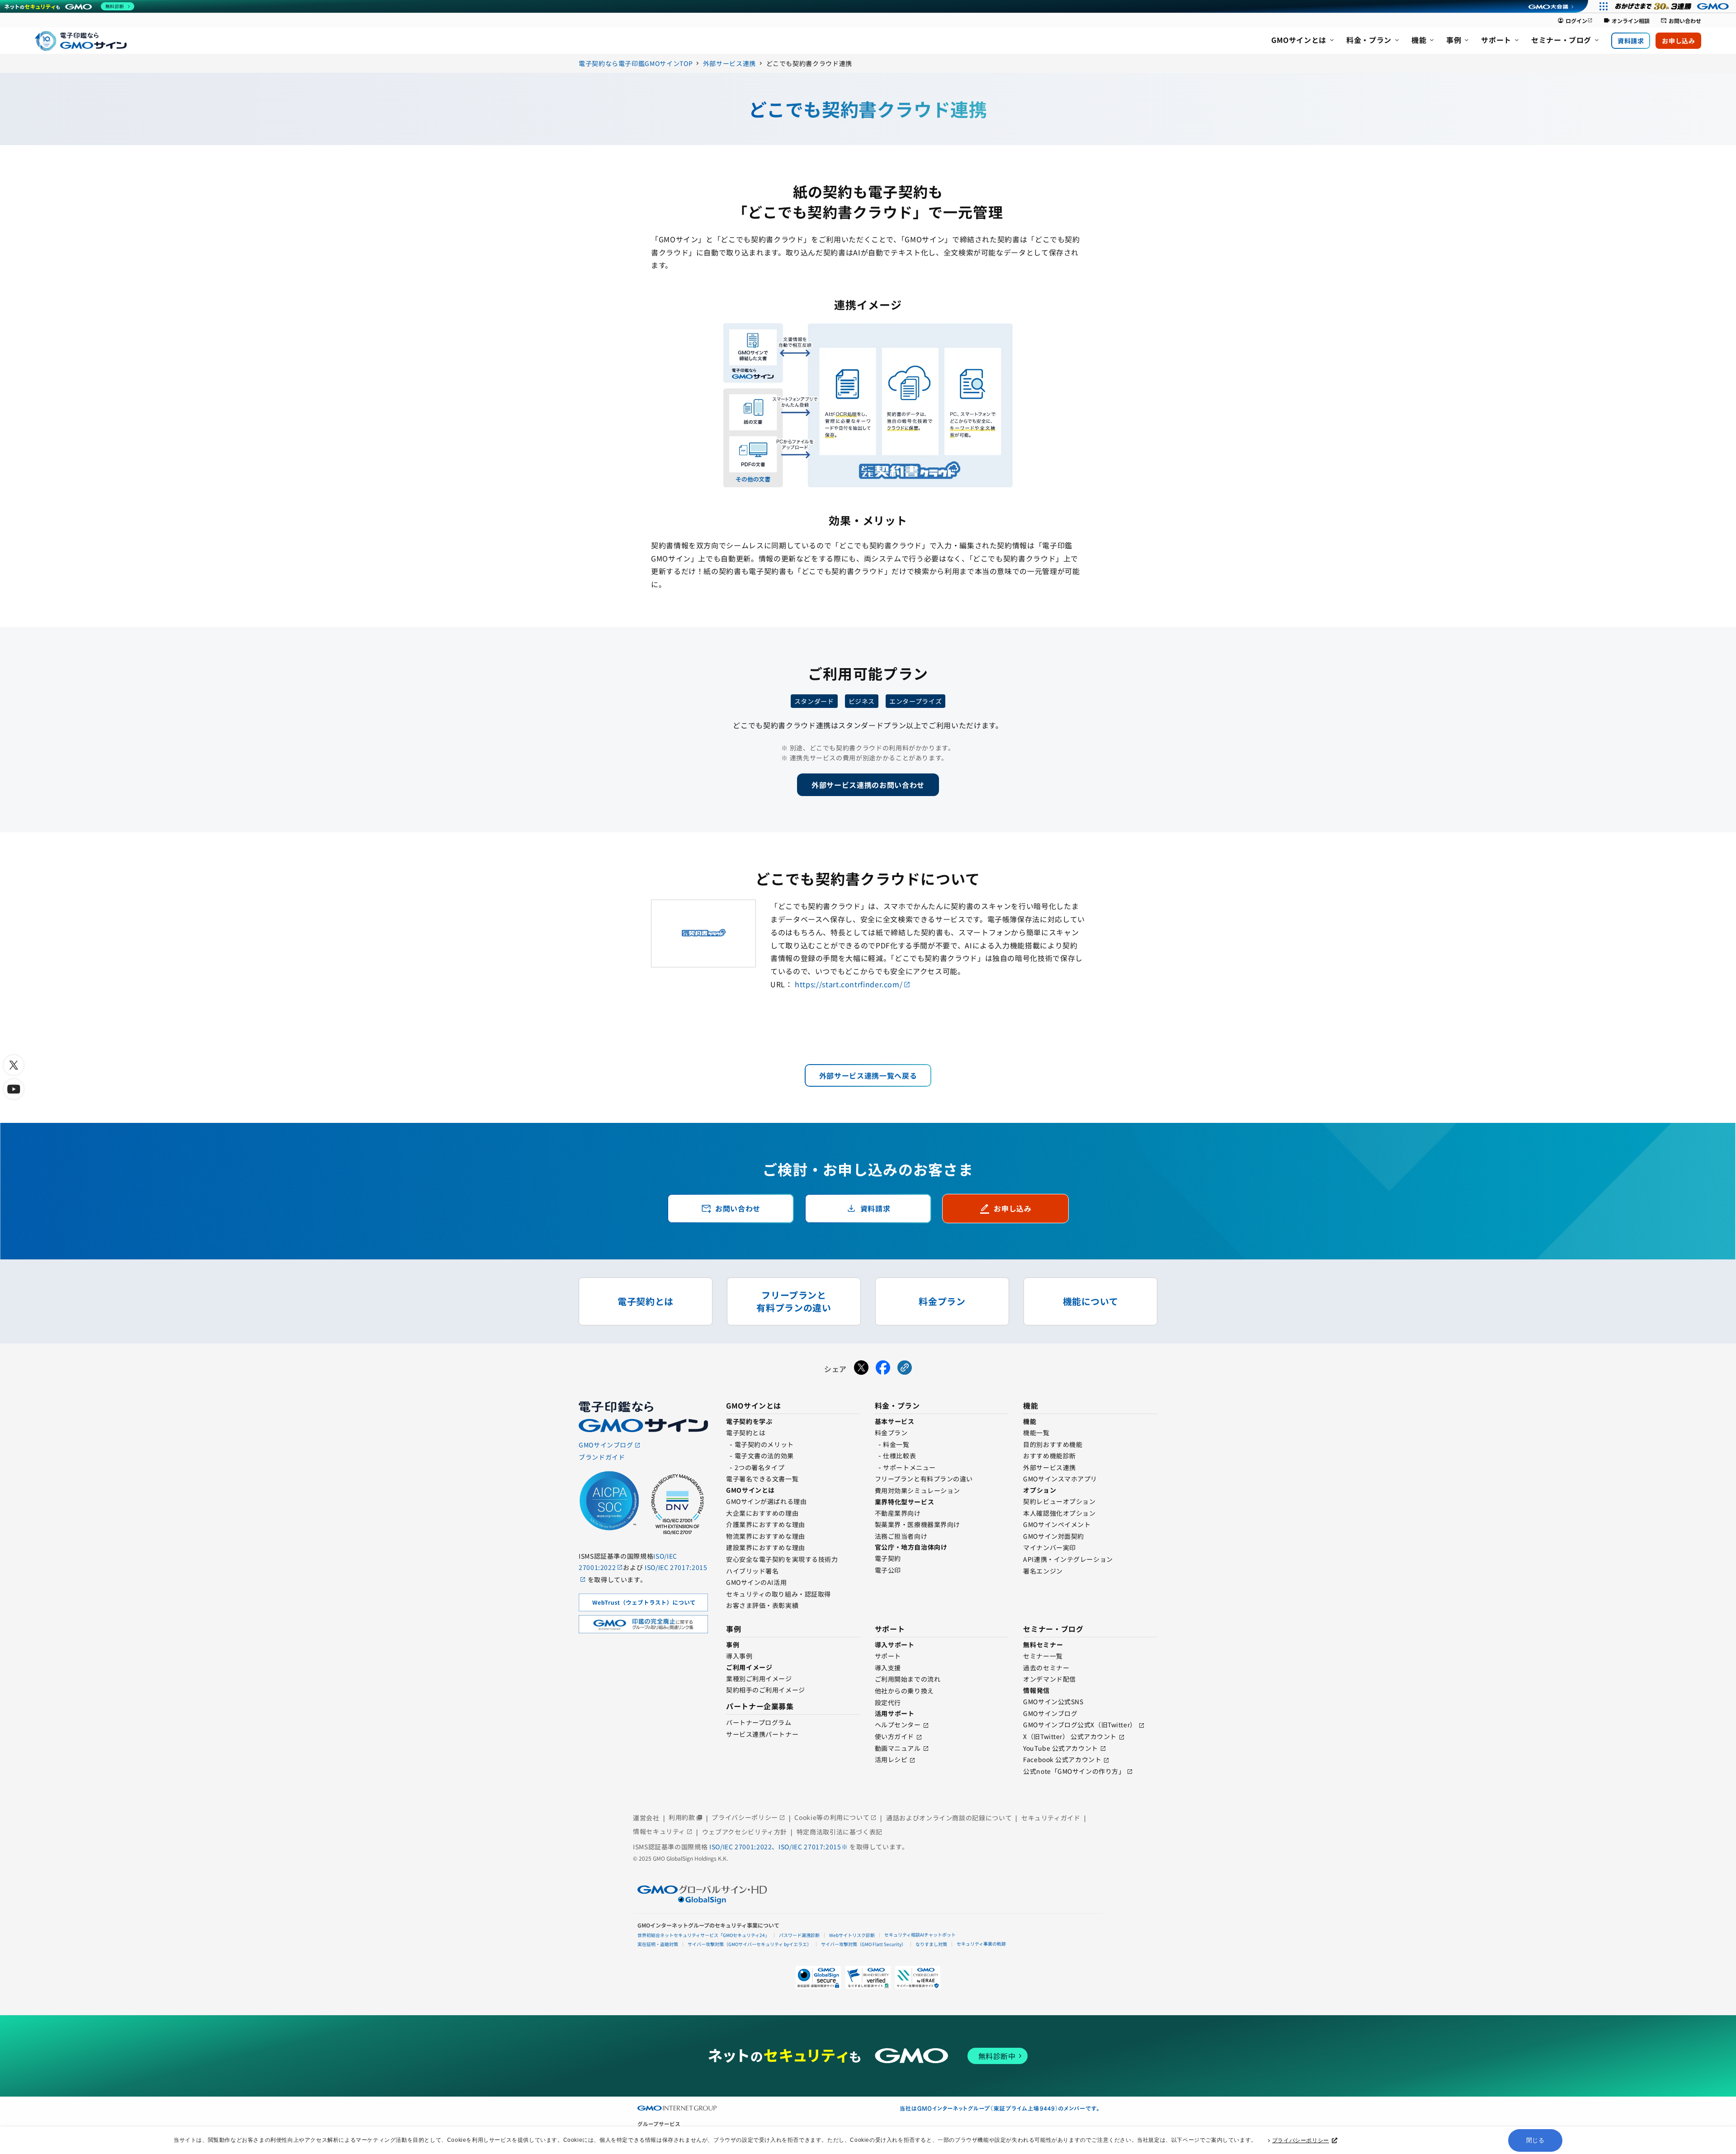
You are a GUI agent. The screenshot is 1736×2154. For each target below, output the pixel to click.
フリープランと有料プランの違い (924, 1479)
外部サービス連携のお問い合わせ (868, 785)
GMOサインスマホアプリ (1060, 1479)
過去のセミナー (1046, 1668)
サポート (888, 1656)
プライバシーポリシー (1301, 2140)
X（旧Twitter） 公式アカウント (1070, 1736)
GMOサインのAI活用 (756, 1582)
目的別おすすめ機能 (1053, 1444)
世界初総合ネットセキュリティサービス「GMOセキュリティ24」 (703, 1935)
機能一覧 (1036, 1433)
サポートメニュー (909, 1467)
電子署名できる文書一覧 (762, 1479)
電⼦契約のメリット (764, 1444)
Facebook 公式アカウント (1062, 1759)
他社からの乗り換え (904, 1691)
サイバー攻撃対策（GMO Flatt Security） (863, 1944)
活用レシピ (891, 1759)
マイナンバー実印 (1049, 1547)
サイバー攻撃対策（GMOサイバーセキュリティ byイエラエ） (750, 1944)
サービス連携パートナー (762, 1734)
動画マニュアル (898, 1748)
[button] (868, 1977)
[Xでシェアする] (861, 1369)
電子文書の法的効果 (764, 1456)
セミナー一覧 (1043, 1656)
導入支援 (888, 1668)
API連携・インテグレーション (1068, 1559)
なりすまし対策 (931, 1944)
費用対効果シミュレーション (918, 1490)
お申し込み (1678, 41)
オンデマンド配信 (1049, 1679)
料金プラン (891, 1433)
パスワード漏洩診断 (799, 1935)
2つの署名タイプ (759, 1467)
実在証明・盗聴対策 (658, 1944)
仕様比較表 (899, 1456)
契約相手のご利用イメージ (766, 1690)
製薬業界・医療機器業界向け (918, 1524)
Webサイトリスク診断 (852, 1935)
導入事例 (739, 1656)
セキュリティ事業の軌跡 (981, 1944)
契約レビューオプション (1059, 1501)
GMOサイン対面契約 (1054, 1536)
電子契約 (888, 1558)
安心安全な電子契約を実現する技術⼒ (782, 1559)
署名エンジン (1043, 1571)
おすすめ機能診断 (1049, 1456)
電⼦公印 (888, 1570)
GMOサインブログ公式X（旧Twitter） (1080, 1725)
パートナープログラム (759, 1722)
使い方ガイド (894, 1736)
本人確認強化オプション (1059, 1513)
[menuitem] (1303, 41)
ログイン (1575, 21)
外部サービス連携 (1049, 1467)
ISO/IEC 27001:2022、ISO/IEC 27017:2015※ (779, 1847)
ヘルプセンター (898, 1725)
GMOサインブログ (1050, 1713)
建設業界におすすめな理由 (766, 1547)
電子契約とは (746, 1433)
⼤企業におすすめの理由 (762, 1513)
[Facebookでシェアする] (883, 1369)
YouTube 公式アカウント (1060, 1748)
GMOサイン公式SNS (1053, 1702)
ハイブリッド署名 (752, 1571)
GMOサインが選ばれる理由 (766, 1501)
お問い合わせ (1681, 21)
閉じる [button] (1536, 2140)
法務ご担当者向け (901, 1536)
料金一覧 (896, 1444)
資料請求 (1631, 41)
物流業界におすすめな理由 (766, 1536)
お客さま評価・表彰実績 (762, 1605)
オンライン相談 (1627, 21)
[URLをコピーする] (905, 1369)
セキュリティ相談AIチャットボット (920, 1935)
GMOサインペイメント (1057, 1524)
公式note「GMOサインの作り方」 (1074, 1771)
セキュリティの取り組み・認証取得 (778, 1594)
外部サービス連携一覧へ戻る (868, 1075)
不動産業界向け (898, 1513)
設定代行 (888, 1702)
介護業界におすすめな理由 (766, 1524)
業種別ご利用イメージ (759, 1678)
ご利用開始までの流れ (908, 1679)
